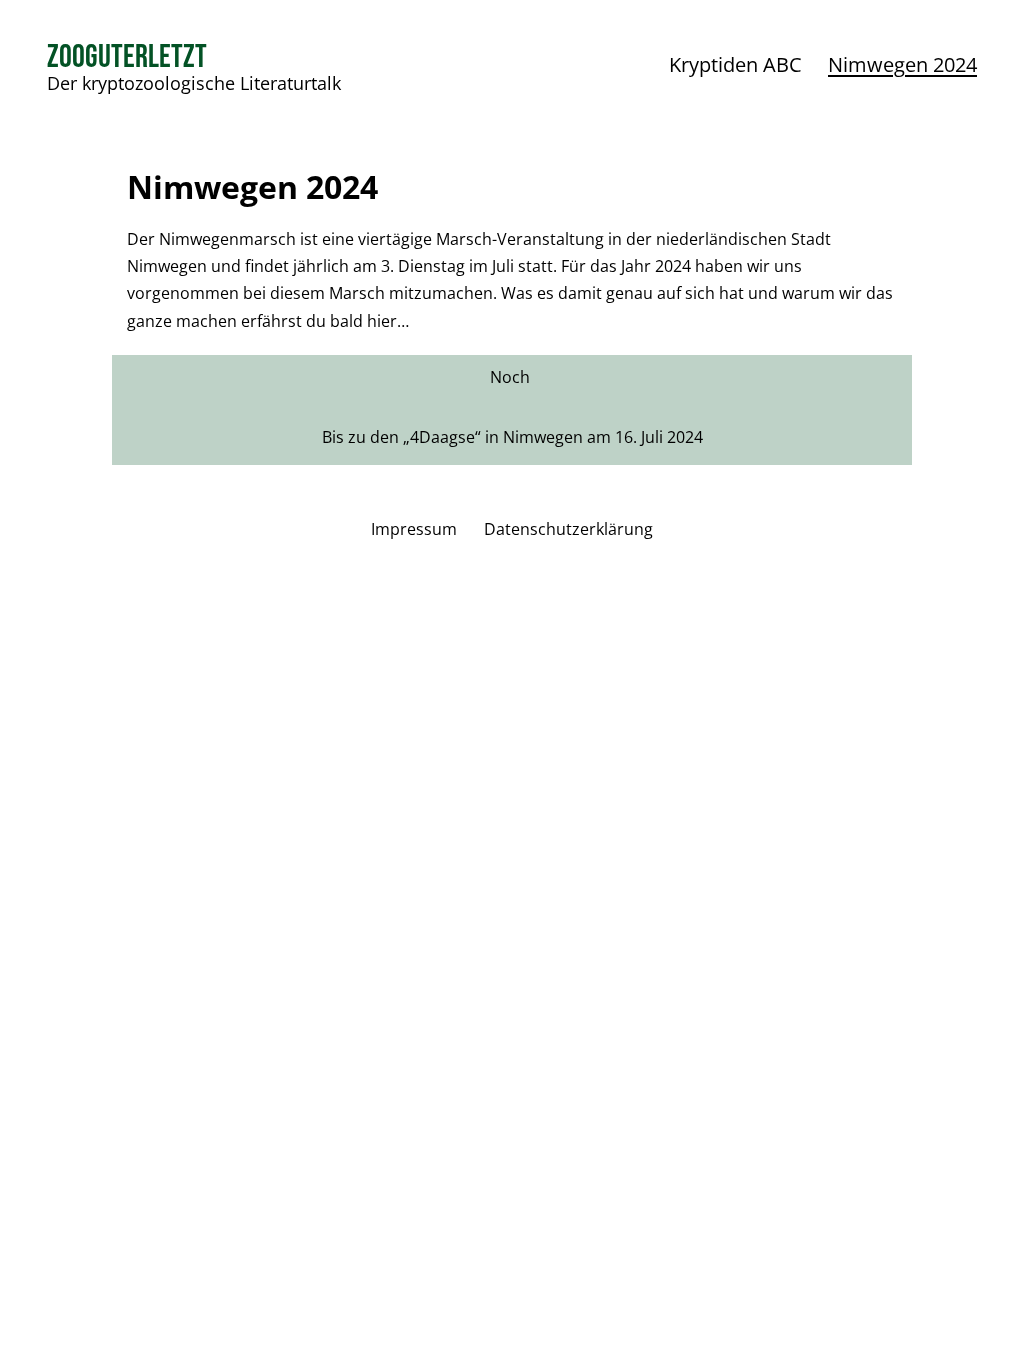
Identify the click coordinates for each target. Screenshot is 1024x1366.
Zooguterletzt (127, 57)
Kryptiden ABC (735, 64)
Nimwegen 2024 (902, 64)
